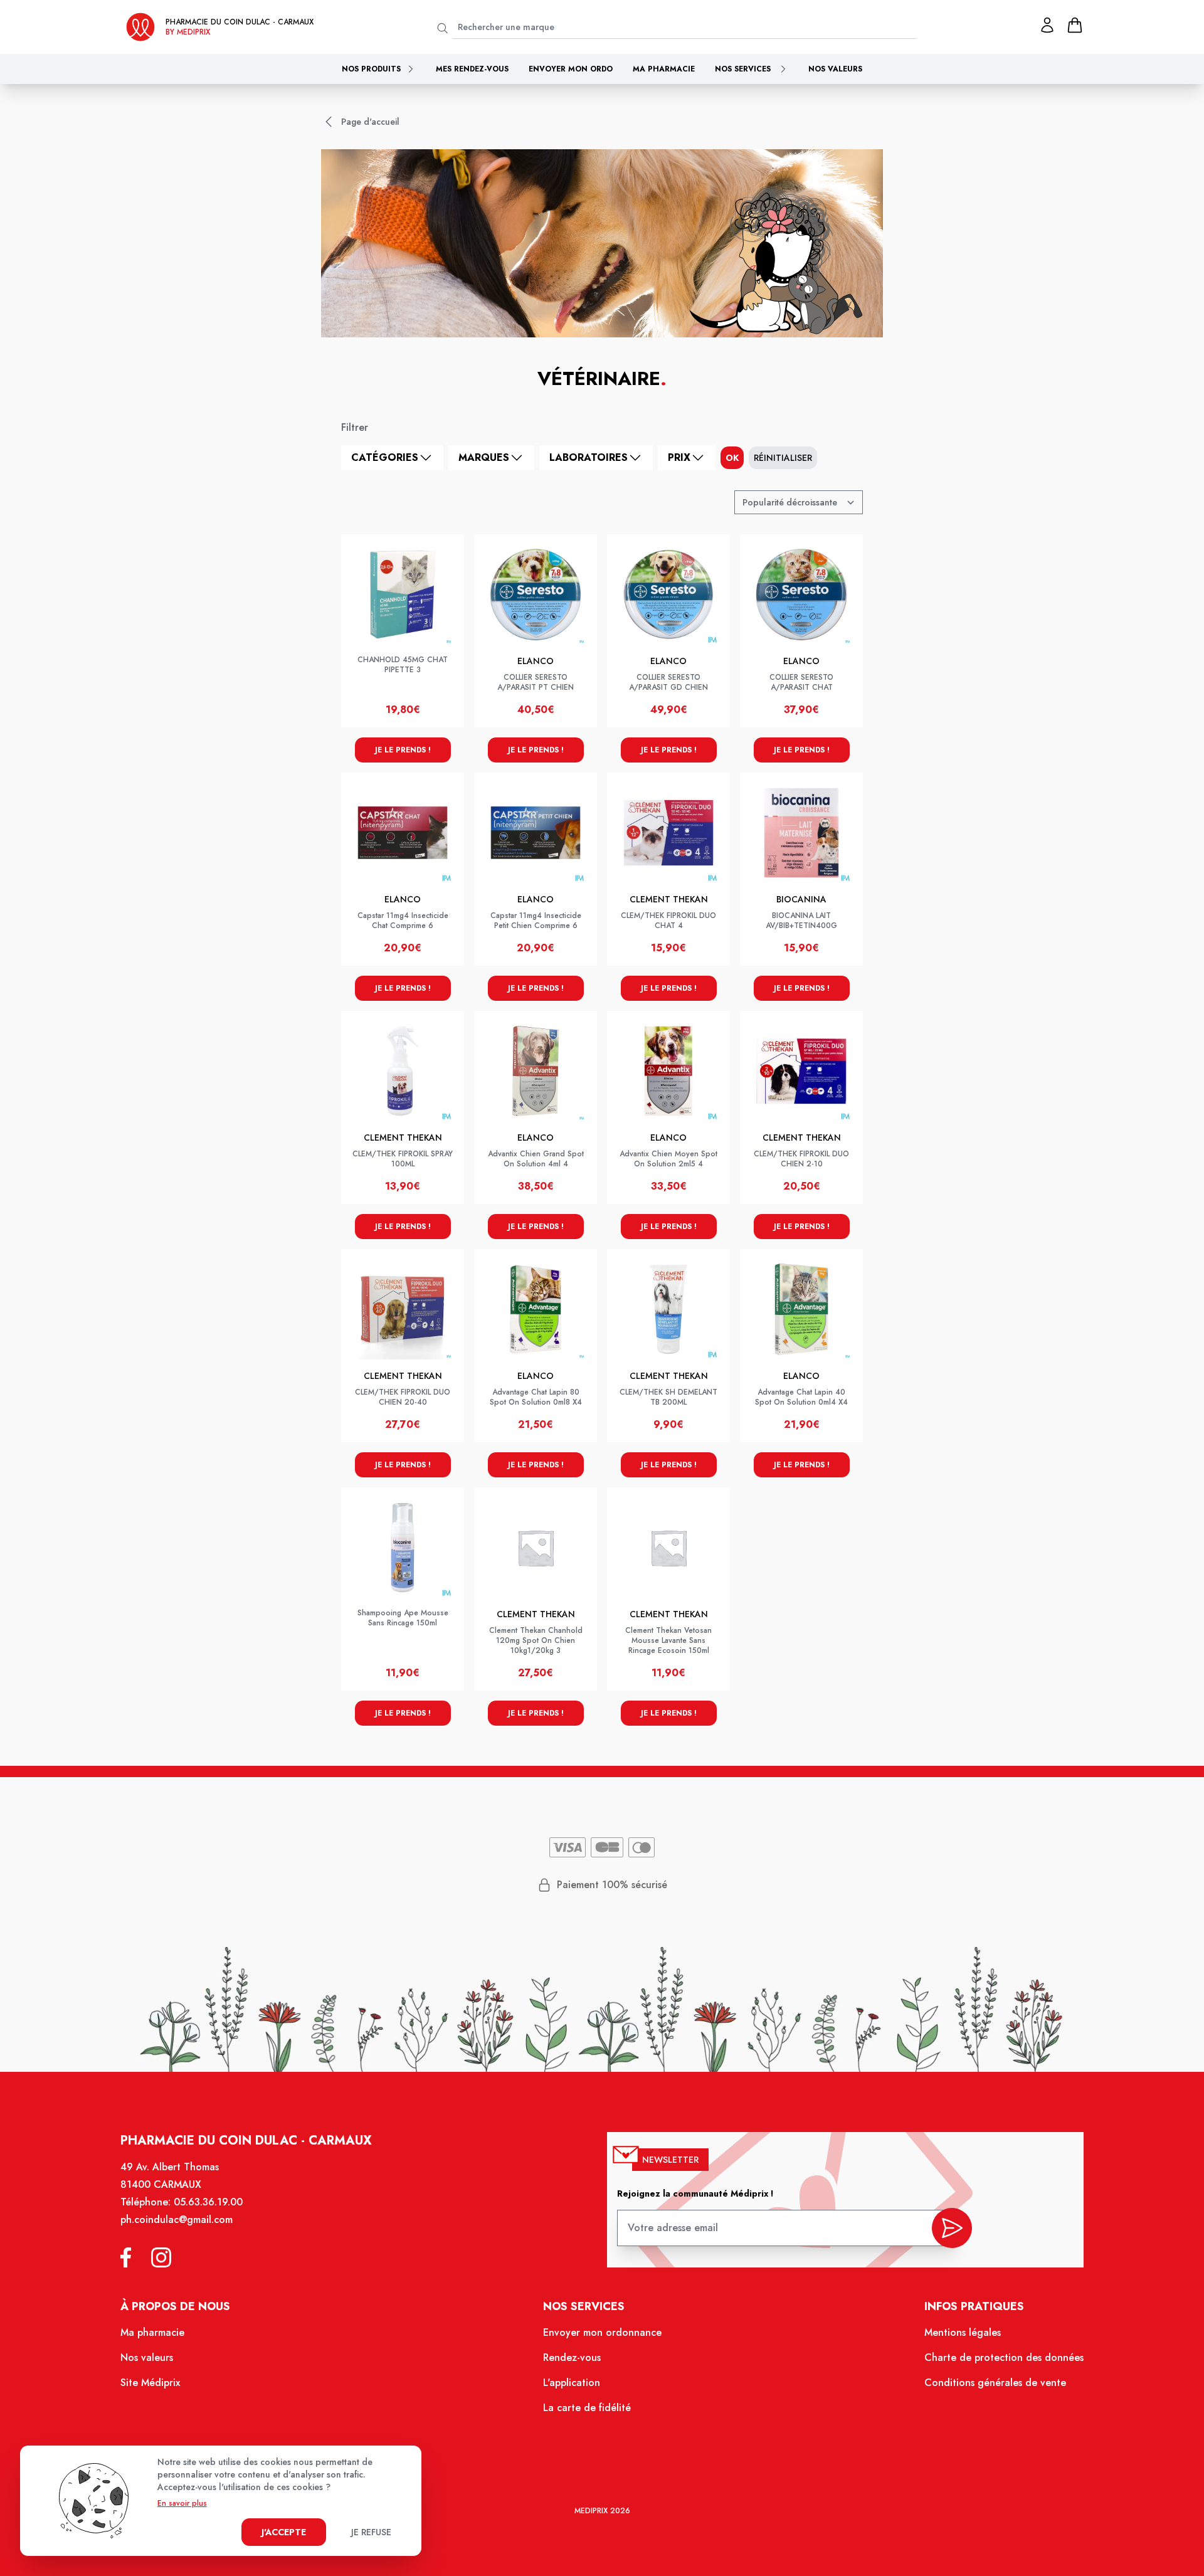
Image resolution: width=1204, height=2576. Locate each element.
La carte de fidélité (587, 2408)
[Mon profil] (1047, 25)
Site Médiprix (150, 2383)
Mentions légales (963, 2332)
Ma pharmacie (664, 69)
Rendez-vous (572, 2357)
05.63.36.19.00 (208, 2202)
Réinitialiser (783, 458)
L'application (572, 2383)
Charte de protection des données (1004, 2357)
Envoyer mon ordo (571, 69)
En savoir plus (182, 2503)
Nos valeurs (835, 69)
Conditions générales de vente (995, 2383)
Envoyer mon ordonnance (602, 2332)
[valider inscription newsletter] (952, 2228)
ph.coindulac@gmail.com (177, 2220)
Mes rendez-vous (472, 69)
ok (732, 458)
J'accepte (284, 2532)
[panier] (1075, 25)
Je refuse (371, 2532)
